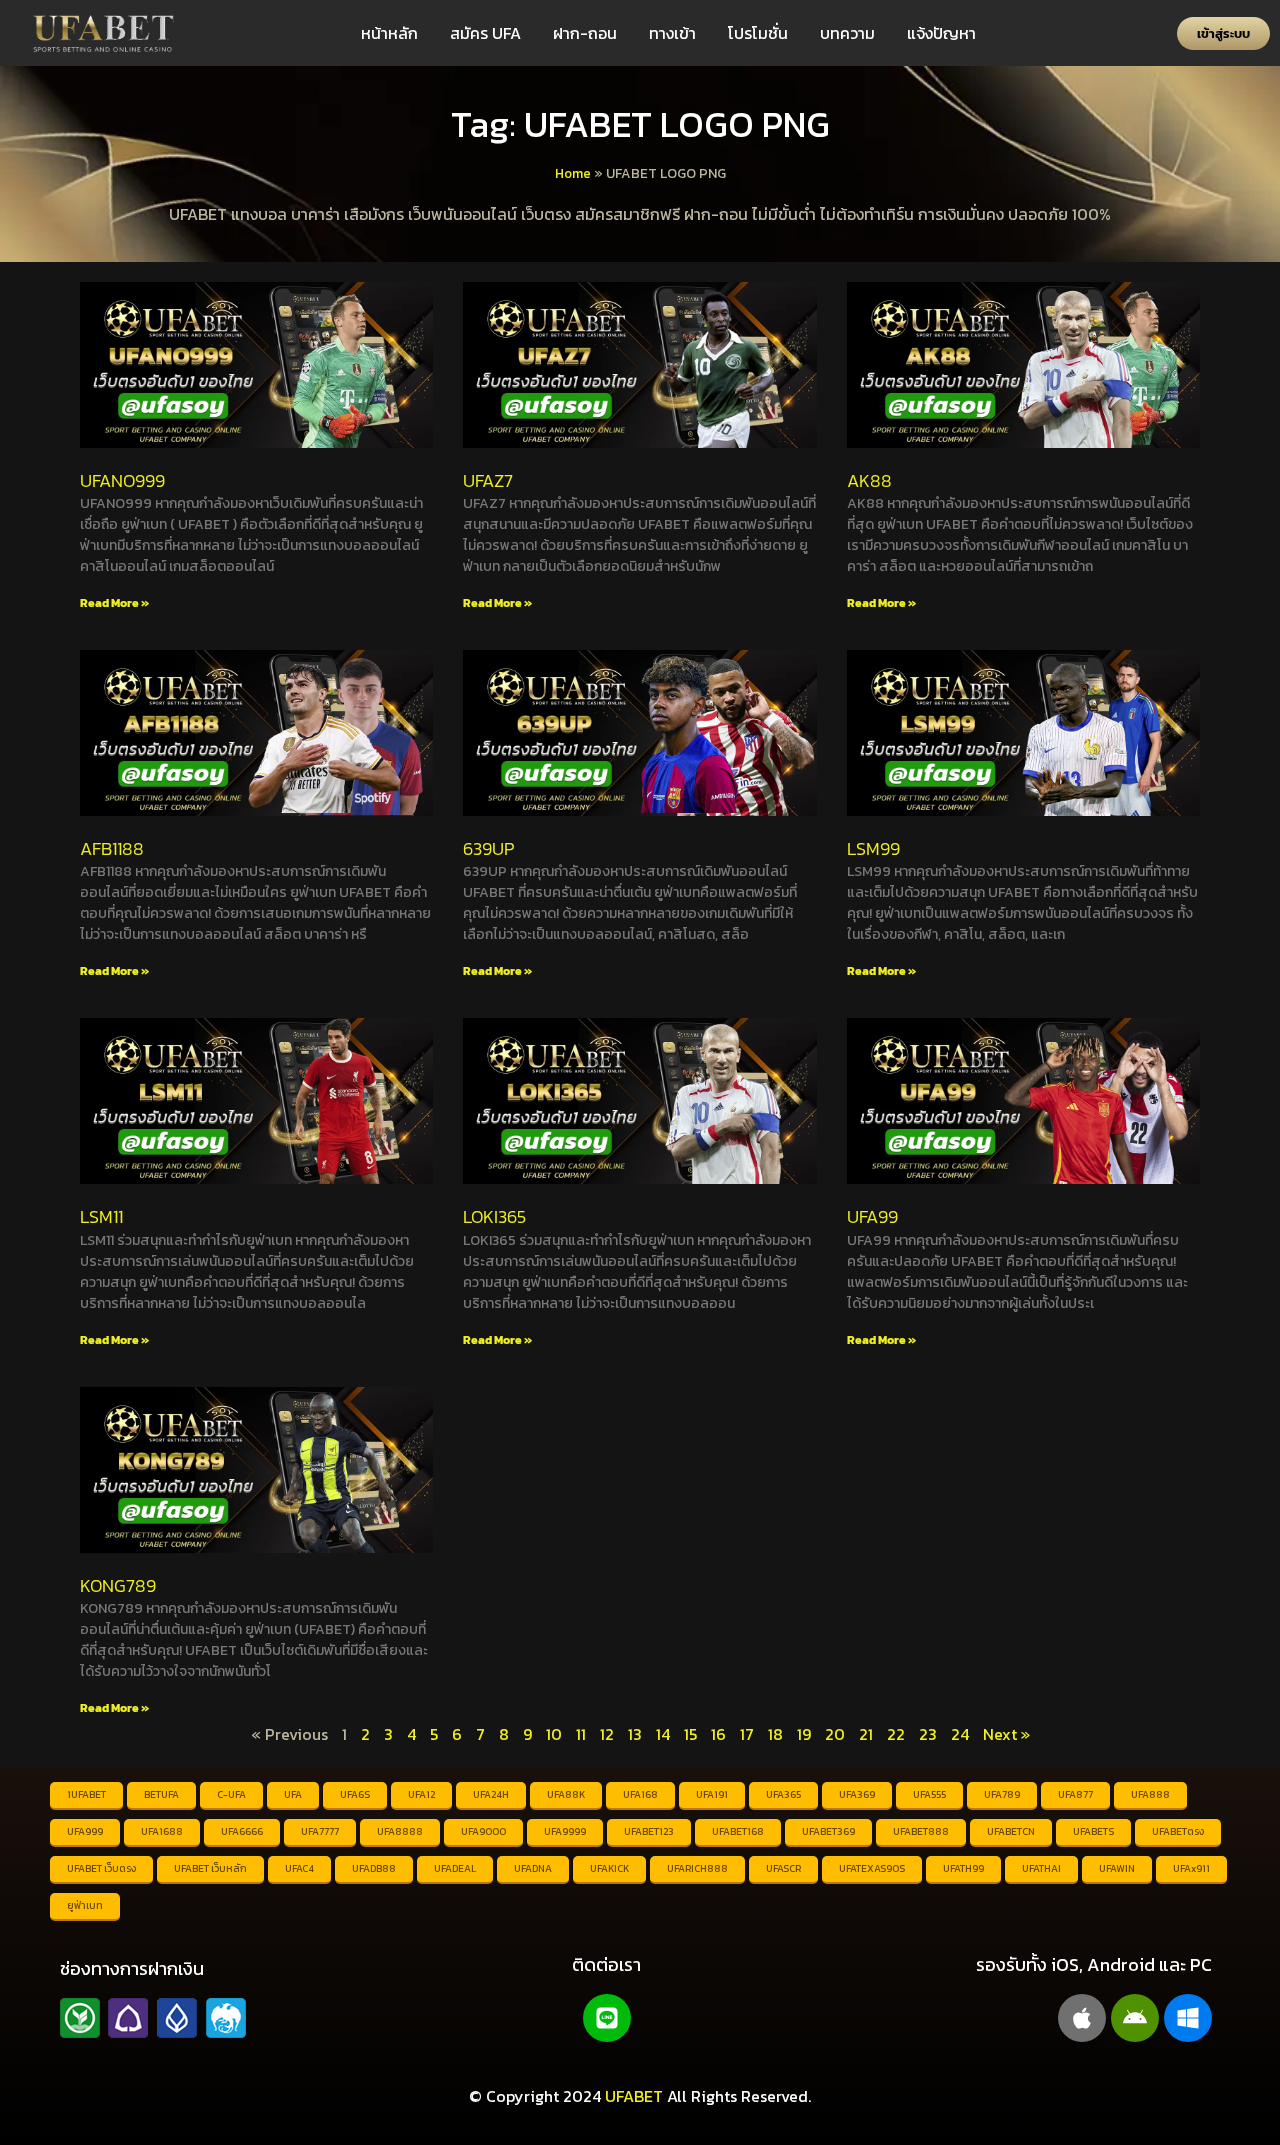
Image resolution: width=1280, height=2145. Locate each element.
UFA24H (491, 1794)
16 (718, 1734)
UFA (293, 1794)
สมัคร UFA (485, 33)
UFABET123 (649, 1831)
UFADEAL (455, 1868)
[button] (1223, 33)
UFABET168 (738, 1831)
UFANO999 (122, 480)
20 (835, 1734)
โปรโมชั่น (758, 33)
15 (690, 1734)
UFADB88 (374, 1868)
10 (554, 1734)
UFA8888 (400, 1831)
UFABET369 (828, 1831)
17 (747, 1734)
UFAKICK (609, 1868)
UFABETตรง (1178, 1831)
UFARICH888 (697, 1868)
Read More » (114, 603)
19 (804, 1734)
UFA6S (355, 1794)
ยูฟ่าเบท (85, 1905)
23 (928, 1734)
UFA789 (1002, 1794)
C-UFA (231, 1794)
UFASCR (783, 1868)
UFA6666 (242, 1831)
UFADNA (533, 1868)
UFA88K (566, 1794)
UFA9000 (483, 1831)
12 (607, 1734)
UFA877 (1075, 1794)
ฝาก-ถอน (585, 33)
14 (663, 1734)
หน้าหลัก (389, 33)
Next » (1006, 1734)
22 (896, 1734)
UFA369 (857, 1794)
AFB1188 (112, 848)
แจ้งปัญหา (941, 33)
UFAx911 (1191, 1868)
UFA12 (421, 1794)
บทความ (847, 33)
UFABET (634, 2096)
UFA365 (783, 1794)
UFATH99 (963, 1868)
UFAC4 (299, 1868)
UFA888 (1150, 1794)
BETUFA (161, 1794)
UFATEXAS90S (872, 1868)
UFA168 (640, 1794)
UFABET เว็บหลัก (210, 1868)
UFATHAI (1041, 1868)
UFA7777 (320, 1831)
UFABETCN (1011, 1831)
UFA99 (872, 1216)
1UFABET (86, 1794)
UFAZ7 (488, 480)
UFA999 (85, 1831)
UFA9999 (565, 1831)
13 (635, 1734)
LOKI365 (494, 1216)
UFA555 (929, 1794)
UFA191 (712, 1794)
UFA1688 (162, 1831)
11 (581, 1734)
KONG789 (118, 1585)
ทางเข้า (672, 33)
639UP (488, 848)
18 (775, 1734)
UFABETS (1093, 1831)
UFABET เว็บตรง (101, 1868)
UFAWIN (1117, 1868)
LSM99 (873, 848)
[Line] (607, 2018)
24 (960, 1734)
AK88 (869, 480)
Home (573, 173)
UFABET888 (921, 1831)
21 (866, 1734)
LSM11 (101, 1216)
